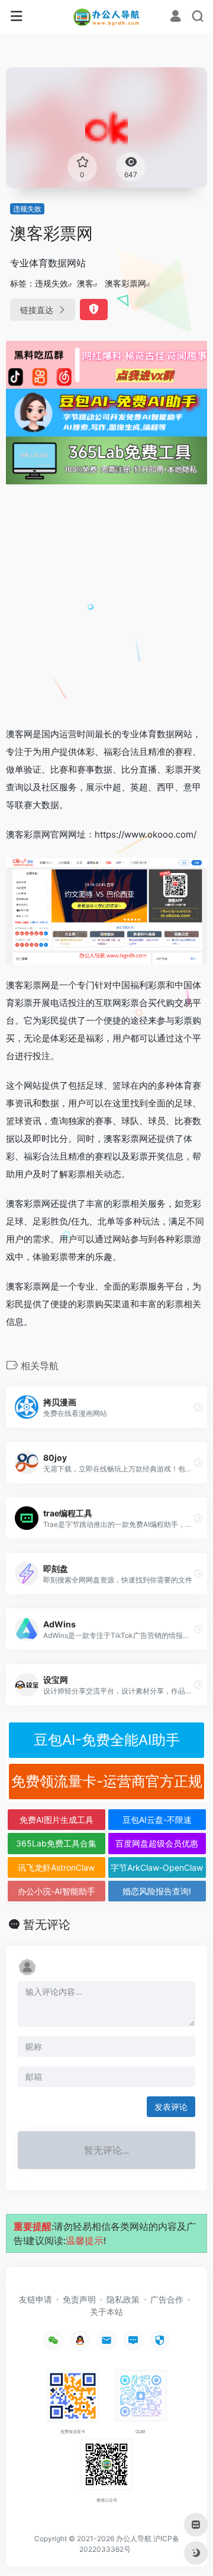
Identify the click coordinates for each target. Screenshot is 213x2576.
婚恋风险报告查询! (157, 1891)
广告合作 (167, 2299)
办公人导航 (134, 2538)
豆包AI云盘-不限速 (157, 1820)
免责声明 (79, 2299)
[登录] (175, 17)
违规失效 (27, 209)
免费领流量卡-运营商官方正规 (107, 1781)
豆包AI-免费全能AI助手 (107, 1740)
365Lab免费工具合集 (56, 1843)
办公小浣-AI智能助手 (57, 1891)
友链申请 (35, 2299)
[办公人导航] (107, 17)
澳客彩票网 (125, 283)
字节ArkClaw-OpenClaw (157, 1867)
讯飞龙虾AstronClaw (56, 1867)
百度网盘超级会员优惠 (157, 1843)
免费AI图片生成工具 (57, 1820)
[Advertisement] (106, 605)
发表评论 (171, 2107)
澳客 (85, 283)
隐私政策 (123, 2299)
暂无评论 (47, 1924)
